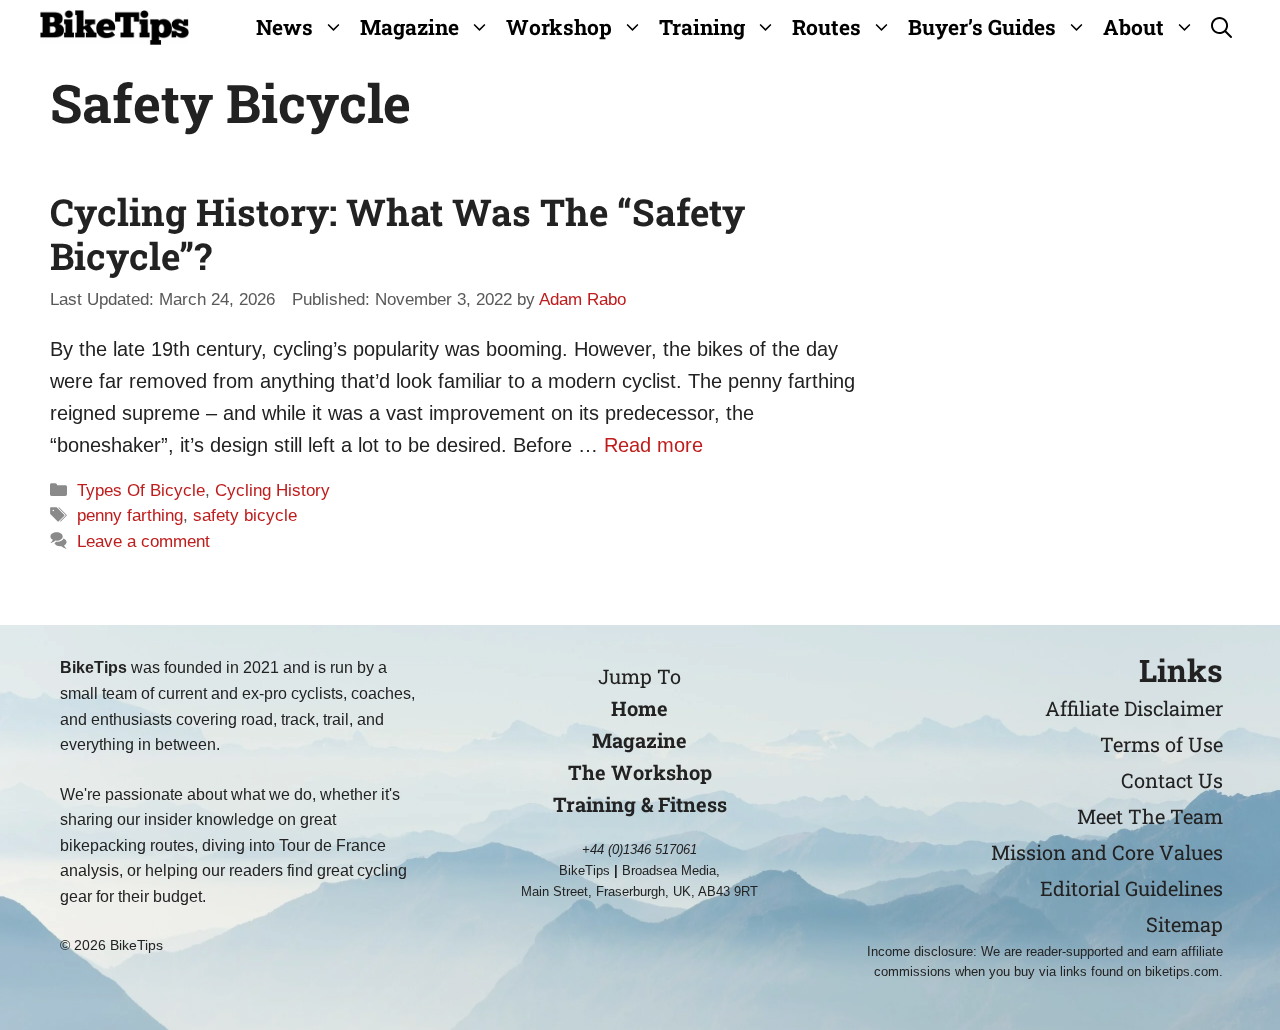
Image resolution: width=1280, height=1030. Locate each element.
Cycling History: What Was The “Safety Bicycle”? (397, 233)
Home (639, 708)
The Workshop (640, 772)
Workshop (559, 27)
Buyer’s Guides (982, 27)
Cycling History (272, 490)
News (284, 27)
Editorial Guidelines (1131, 888)
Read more (653, 445)
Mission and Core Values (1107, 852)
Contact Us (1172, 780)
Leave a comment (143, 541)
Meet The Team (1150, 816)
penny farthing (130, 515)
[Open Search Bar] (1221, 27)
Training (702, 27)
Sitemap (1184, 924)
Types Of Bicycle (141, 490)
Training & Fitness (640, 804)
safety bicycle (245, 515)
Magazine (409, 27)
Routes (826, 27)
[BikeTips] (114, 27)
